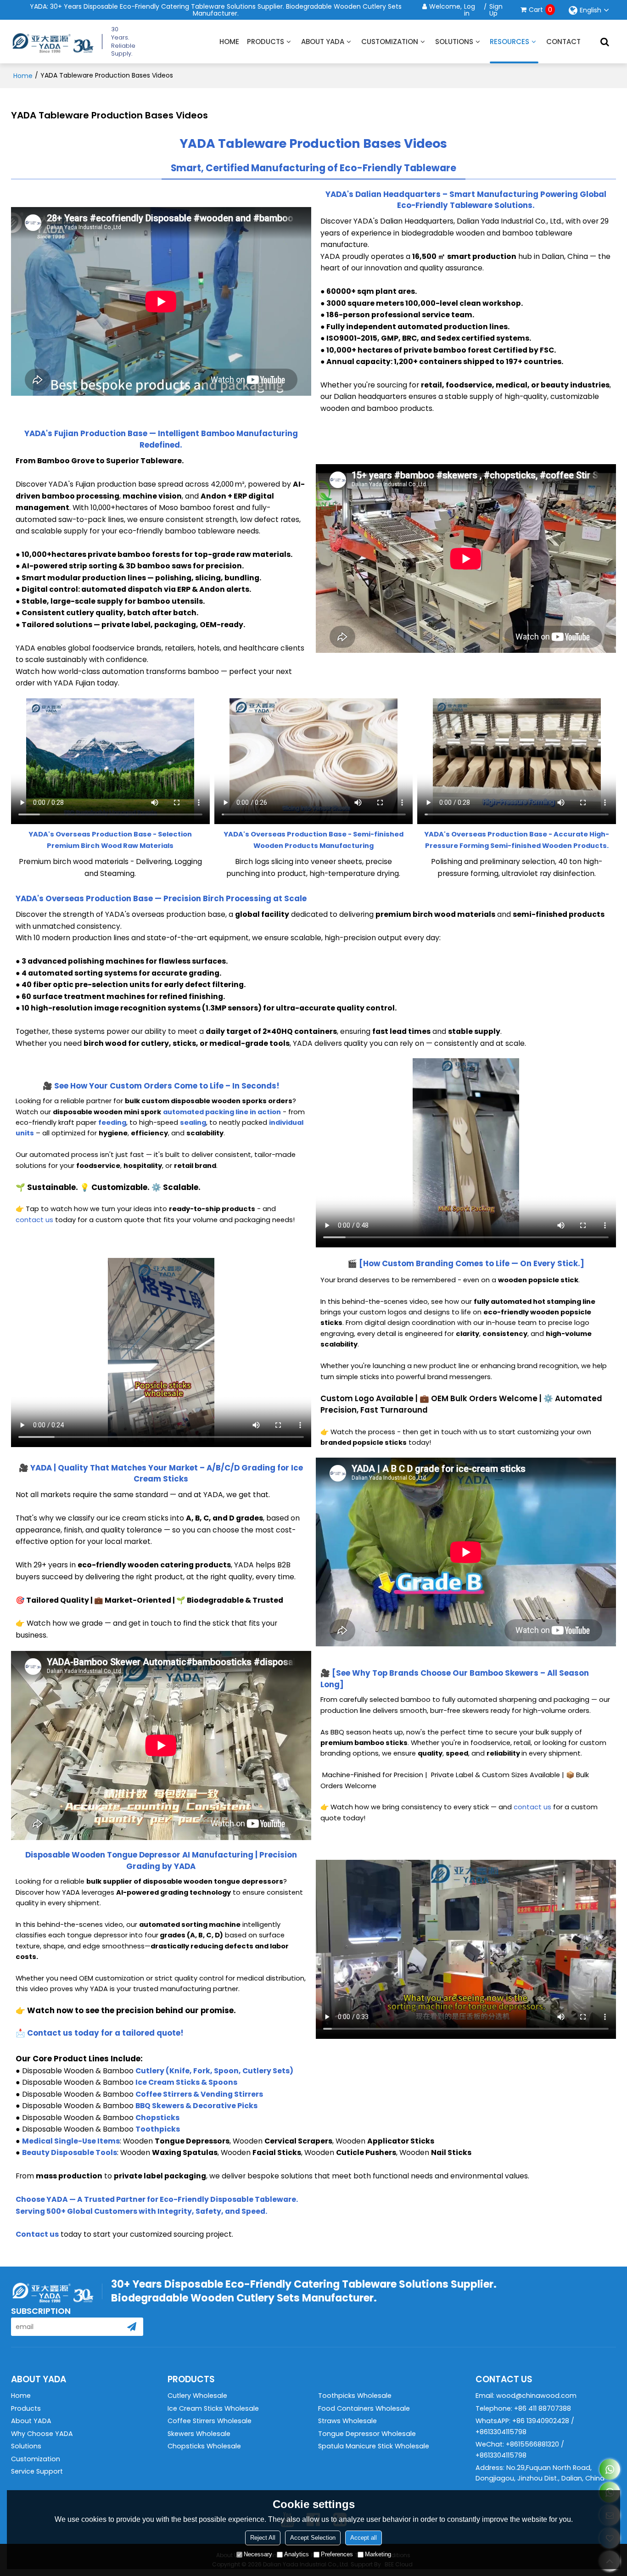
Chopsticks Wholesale (204, 2446)
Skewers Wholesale (199, 2434)
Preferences (337, 2554)
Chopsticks (157, 2118)
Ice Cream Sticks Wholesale (213, 2408)
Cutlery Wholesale (197, 2396)
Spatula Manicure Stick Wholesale (374, 2446)
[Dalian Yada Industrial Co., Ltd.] (52, 42)
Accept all (364, 2538)
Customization (390, 42)
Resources (509, 42)
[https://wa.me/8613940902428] (610, 2469)
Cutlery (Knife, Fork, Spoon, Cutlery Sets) (214, 2071)
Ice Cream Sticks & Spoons (186, 2082)
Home (229, 42)
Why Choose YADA (42, 2434)
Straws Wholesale (347, 2421)
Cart (540, 10)
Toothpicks (158, 2129)
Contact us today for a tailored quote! (105, 2033)
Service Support (37, 2471)
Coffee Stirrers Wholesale (210, 2421)
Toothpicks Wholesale (355, 2396)
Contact (563, 42)
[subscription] (132, 2327)
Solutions (454, 42)
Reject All (263, 2538)
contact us (34, 1220)
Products (266, 42)
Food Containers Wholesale (364, 2408)
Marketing (378, 2554)
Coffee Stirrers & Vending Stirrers (199, 2094)
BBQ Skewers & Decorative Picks (196, 2106)
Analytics (297, 2554)
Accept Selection (313, 2538)
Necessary (258, 2554)
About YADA (323, 42)
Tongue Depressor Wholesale (367, 2434)
